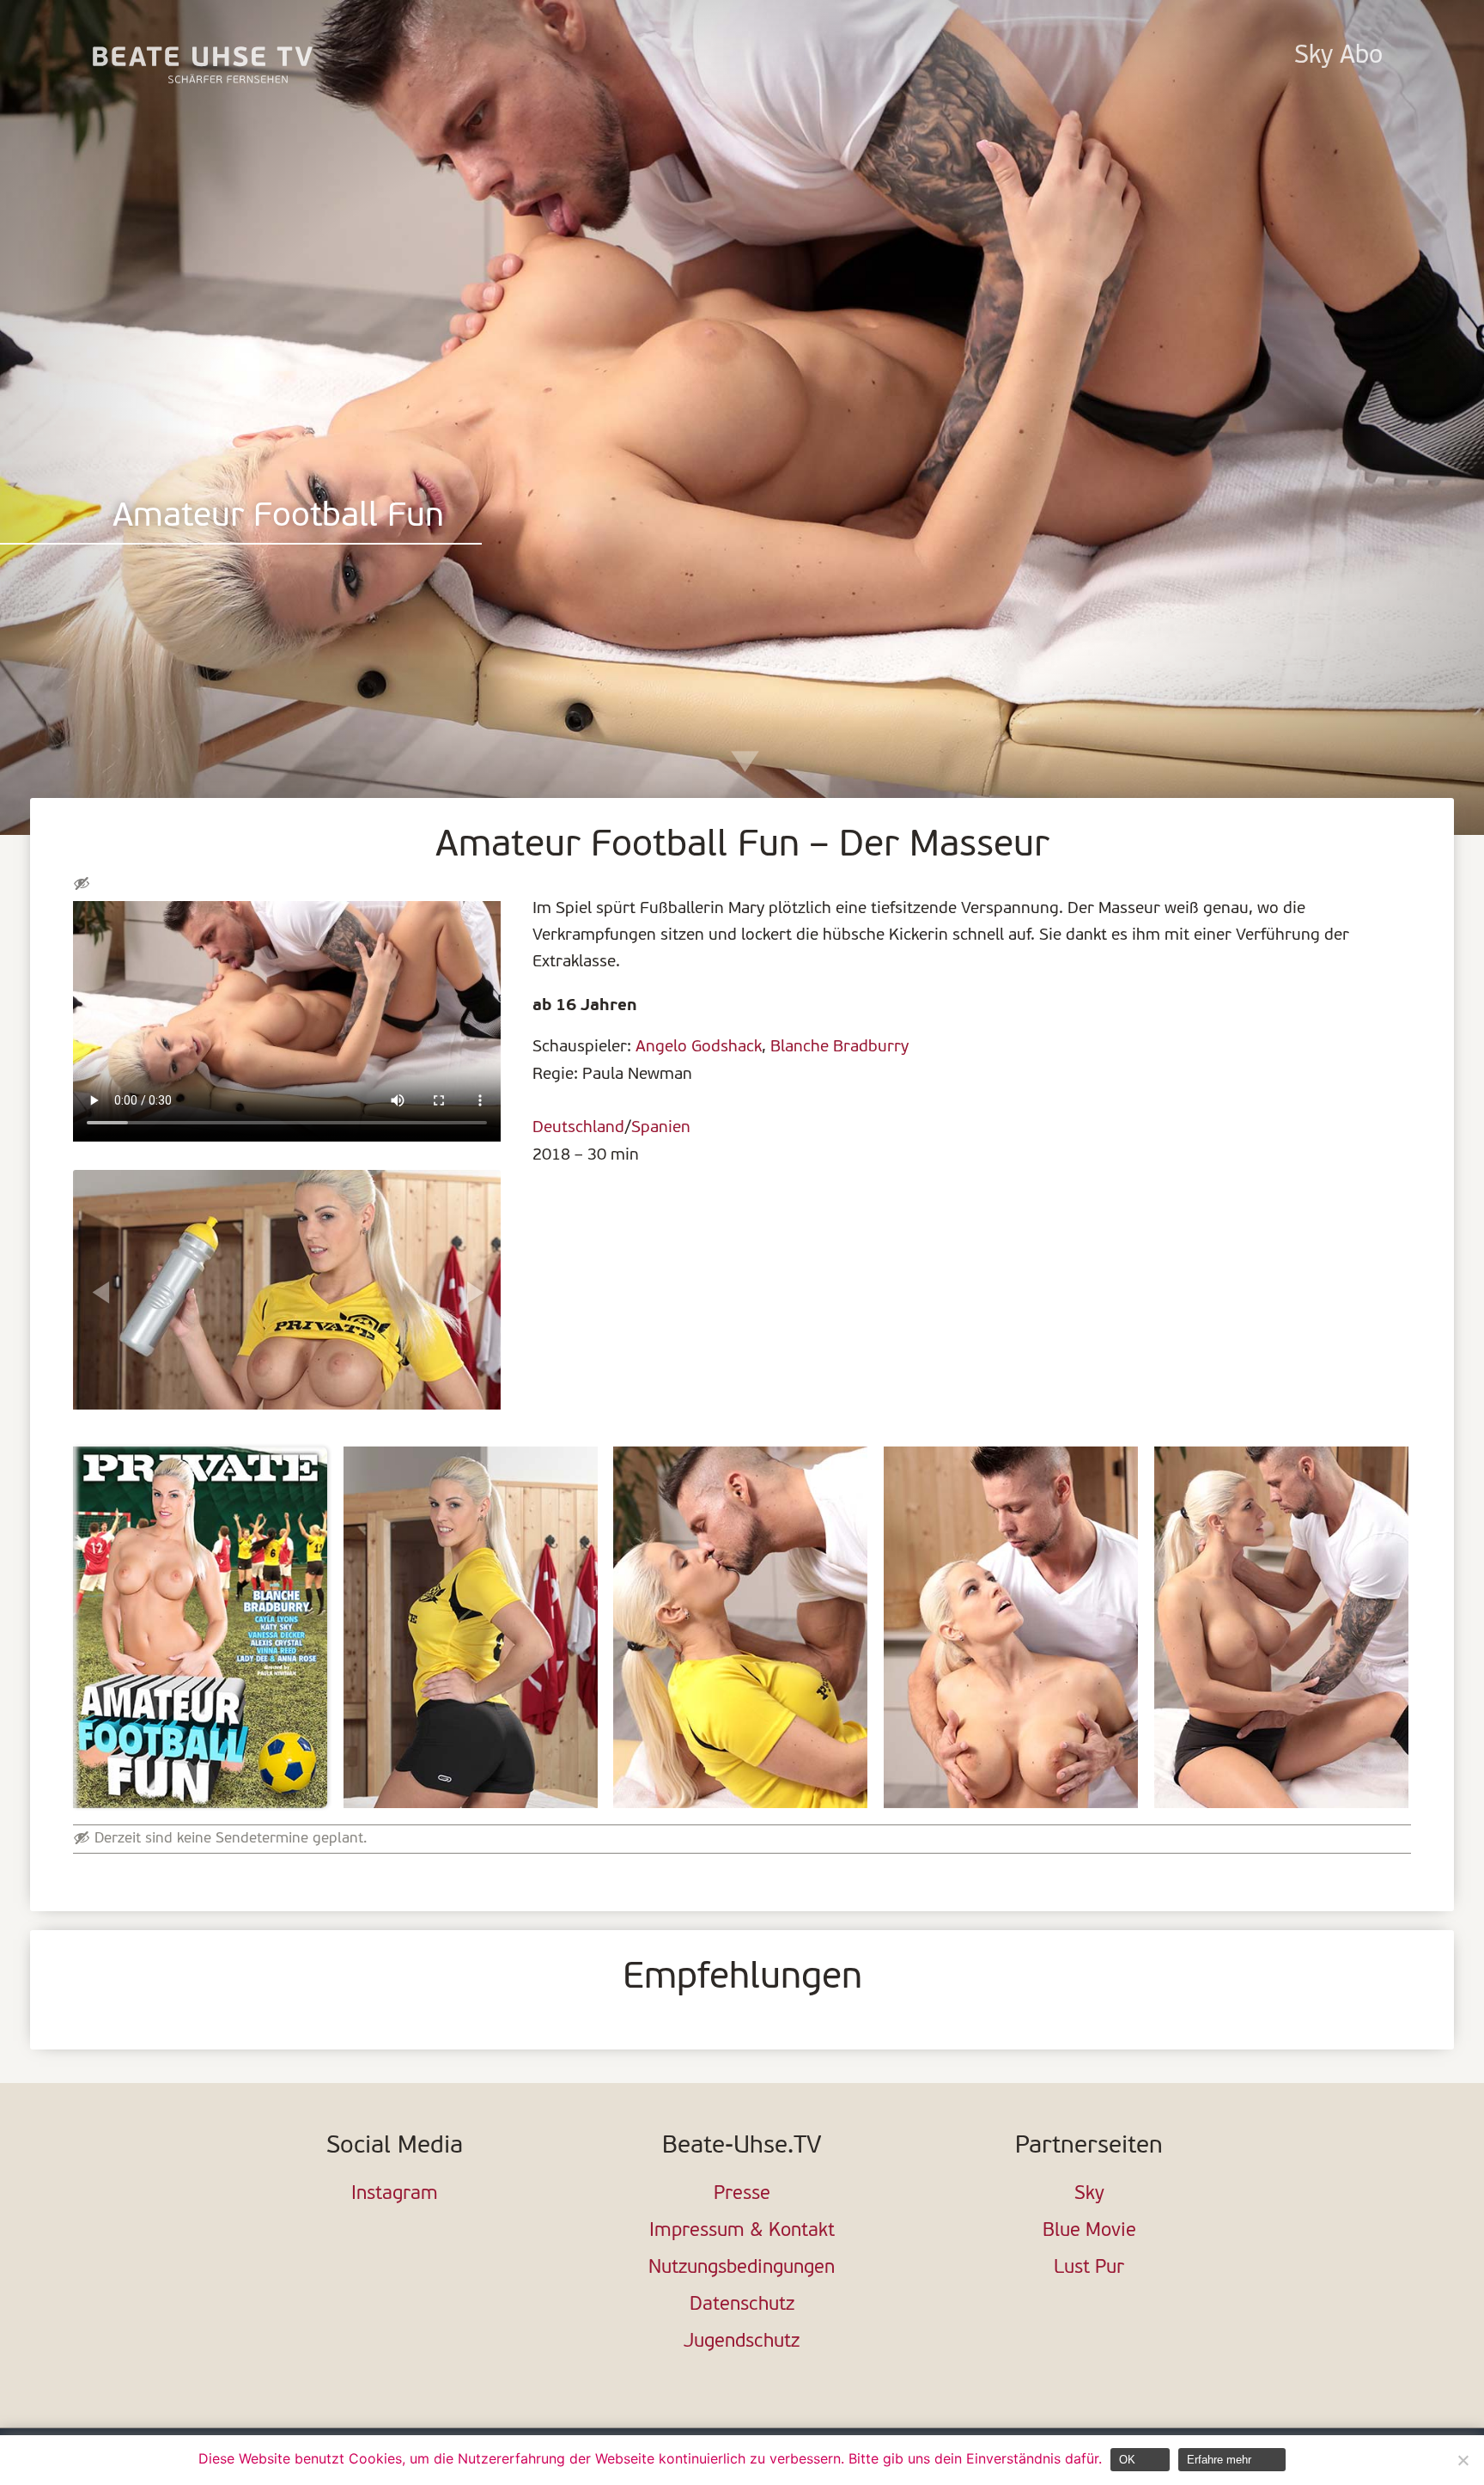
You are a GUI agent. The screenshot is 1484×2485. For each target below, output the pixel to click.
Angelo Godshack (699, 1047)
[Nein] (1463, 2460)
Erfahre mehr (1219, 2460)
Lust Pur (1089, 2268)
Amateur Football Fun (278, 518)
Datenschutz (742, 2305)
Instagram (395, 2194)
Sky (1089, 2194)
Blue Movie (1089, 2231)
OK (1127, 2460)
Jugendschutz (742, 2342)
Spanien (661, 1128)
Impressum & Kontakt (742, 2231)
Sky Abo (1338, 56)
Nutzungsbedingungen (742, 2268)
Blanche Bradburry (839, 1047)
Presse (742, 2194)
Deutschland (578, 1128)
